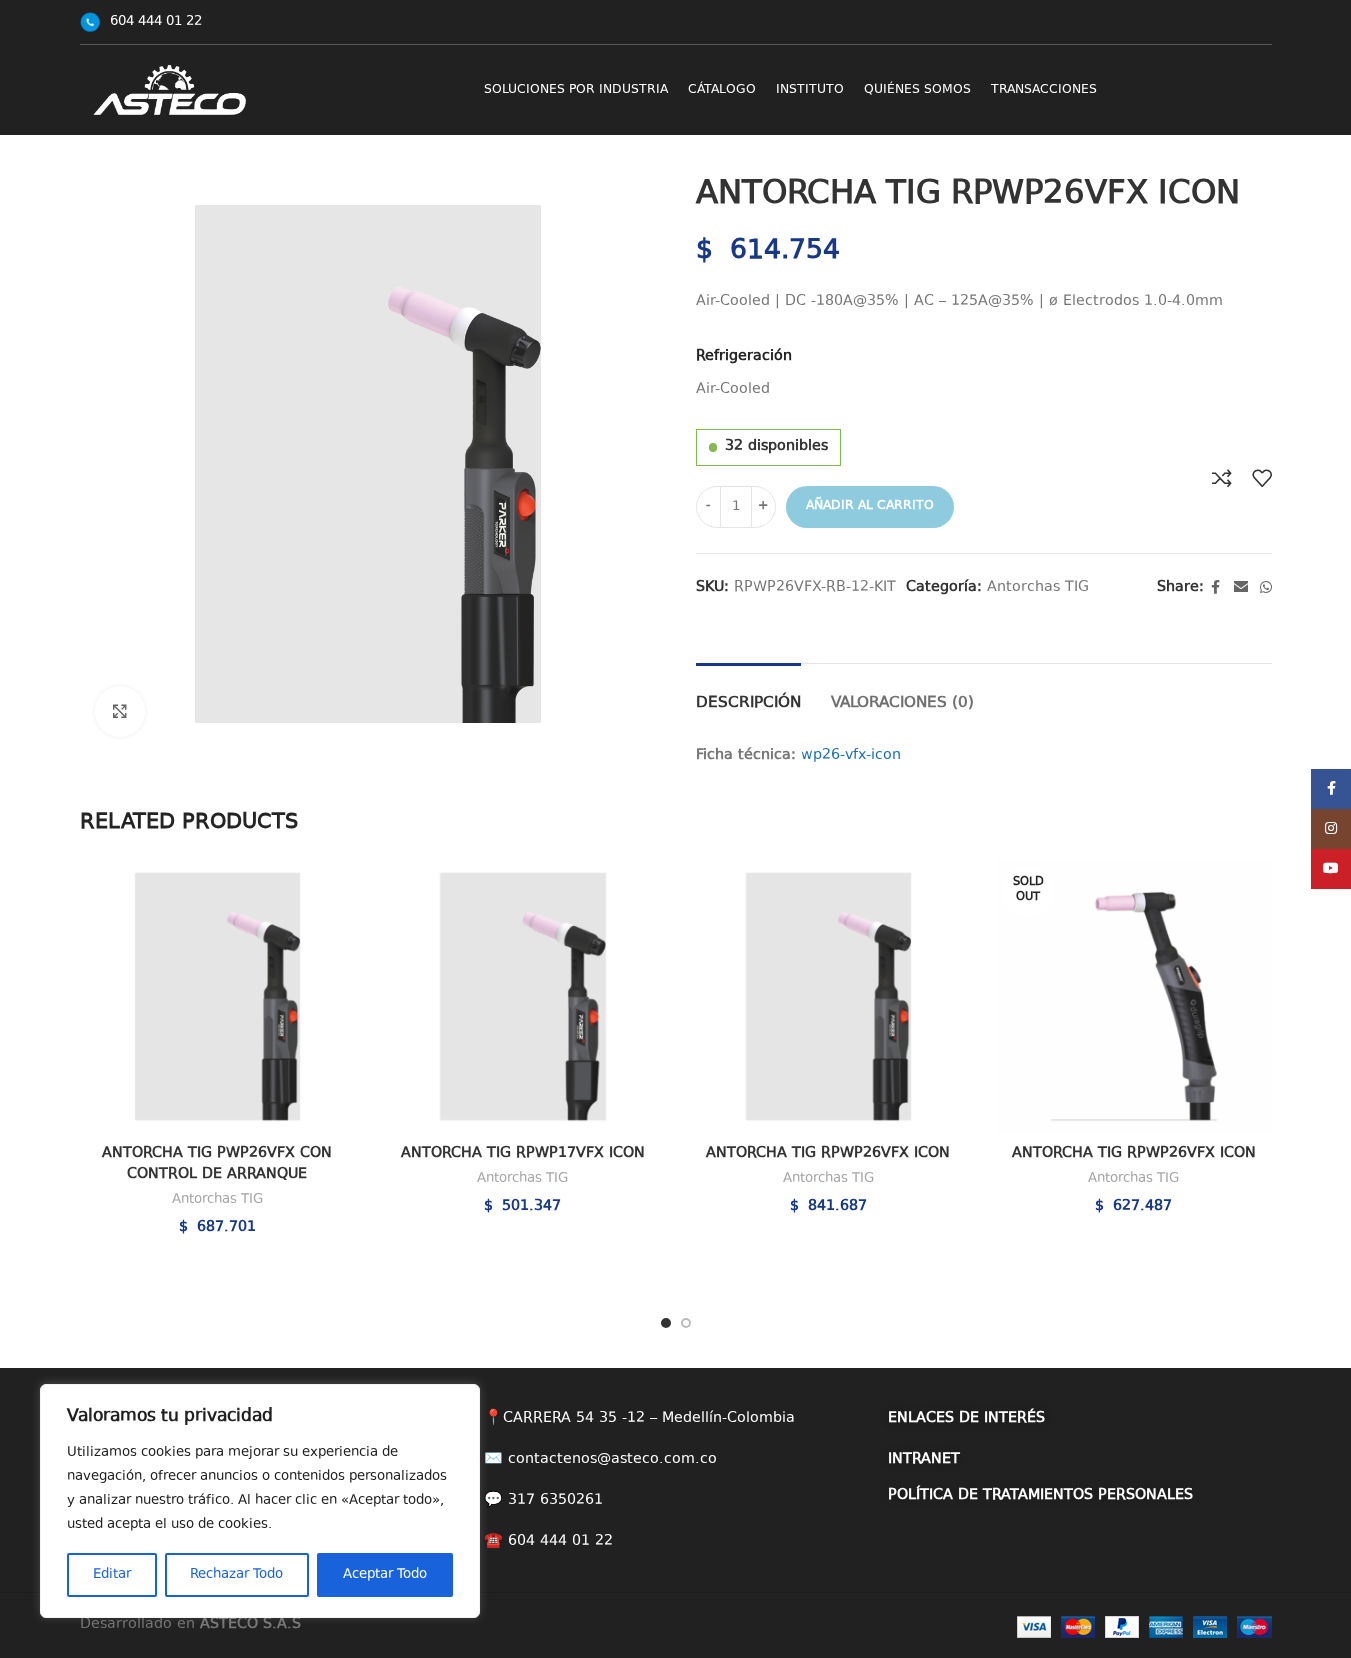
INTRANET (924, 1459)
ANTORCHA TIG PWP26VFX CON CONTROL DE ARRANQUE (217, 1164)
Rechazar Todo (236, 1575)
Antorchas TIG (1038, 587)
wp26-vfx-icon (851, 755)
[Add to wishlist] (1262, 478)
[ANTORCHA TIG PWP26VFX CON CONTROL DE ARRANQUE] (218, 997)
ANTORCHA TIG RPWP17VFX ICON (523, 1153)
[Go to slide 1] (666, 1323)
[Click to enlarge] (120, 711)
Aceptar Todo (385, 1575)
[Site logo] (170, 88)
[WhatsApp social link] (1266, 588)
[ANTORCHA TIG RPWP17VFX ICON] (523, 997)
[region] (260, 1501)
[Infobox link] (141, 22)
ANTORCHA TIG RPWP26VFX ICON (828, 1153)
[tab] (748, 693)
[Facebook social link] (1216, 588)
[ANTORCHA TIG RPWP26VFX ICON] (829, 997)
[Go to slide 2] (686, 1323)
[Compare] (1222, 478)
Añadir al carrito (870, 506)
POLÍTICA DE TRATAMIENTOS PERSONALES (1040, 1495)
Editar (112, 1575)
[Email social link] (1241, 588)
